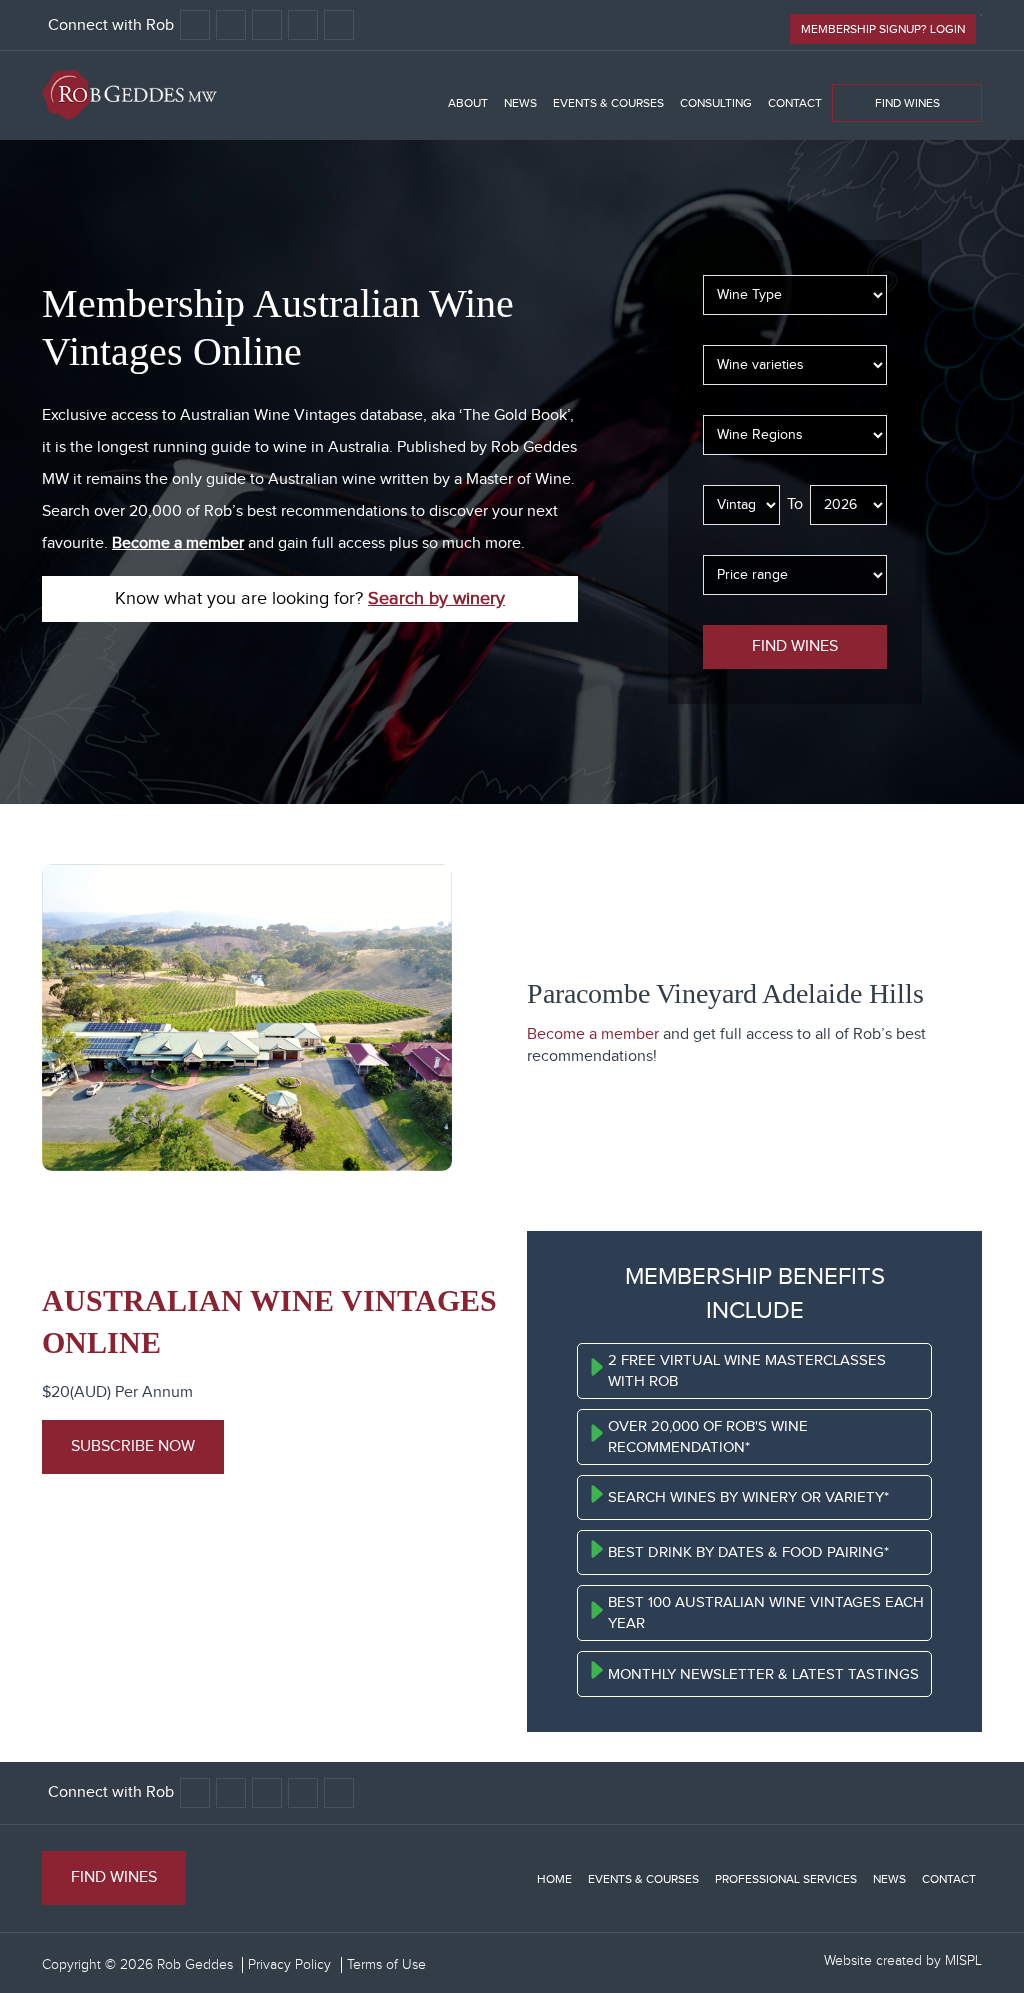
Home (554, 1879)
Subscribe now (133, 1446)
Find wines (795, 646)
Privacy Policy (289, 1965)
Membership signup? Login (883, 29)
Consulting (716, 103)
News (520, 103)
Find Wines (907, 103)
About (468, 103)
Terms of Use (386, 1965)
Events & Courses (608, 103)
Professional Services (786, 1879)
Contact (795, 103)
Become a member (178, 543)
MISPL (963, 1961)
